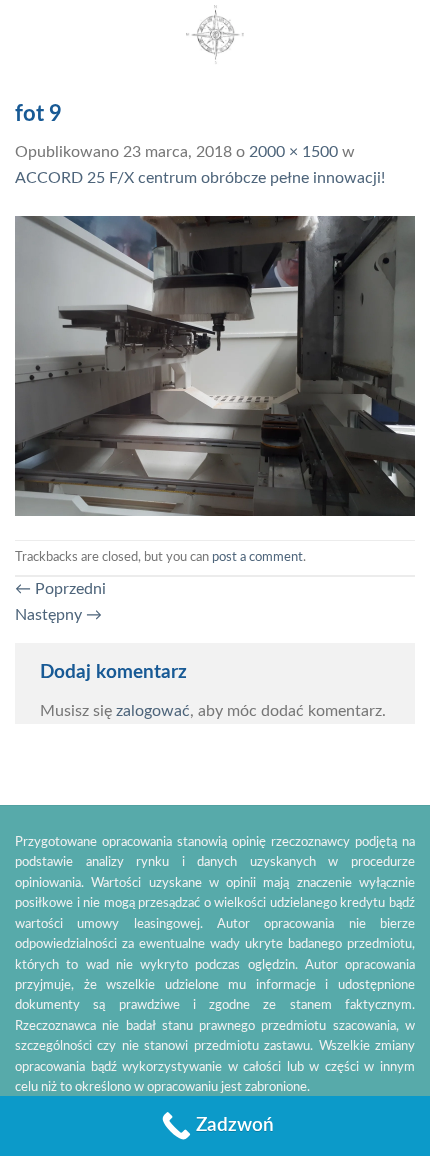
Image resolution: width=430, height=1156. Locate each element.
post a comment (257, 557)
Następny (58, 615)
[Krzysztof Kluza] (215, 35)
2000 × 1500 (293, 152)
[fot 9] (215, 365)
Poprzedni (60, 589)
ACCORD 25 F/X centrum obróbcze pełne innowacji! (200, 178)
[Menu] (403, 34)
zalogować (153, 711)
